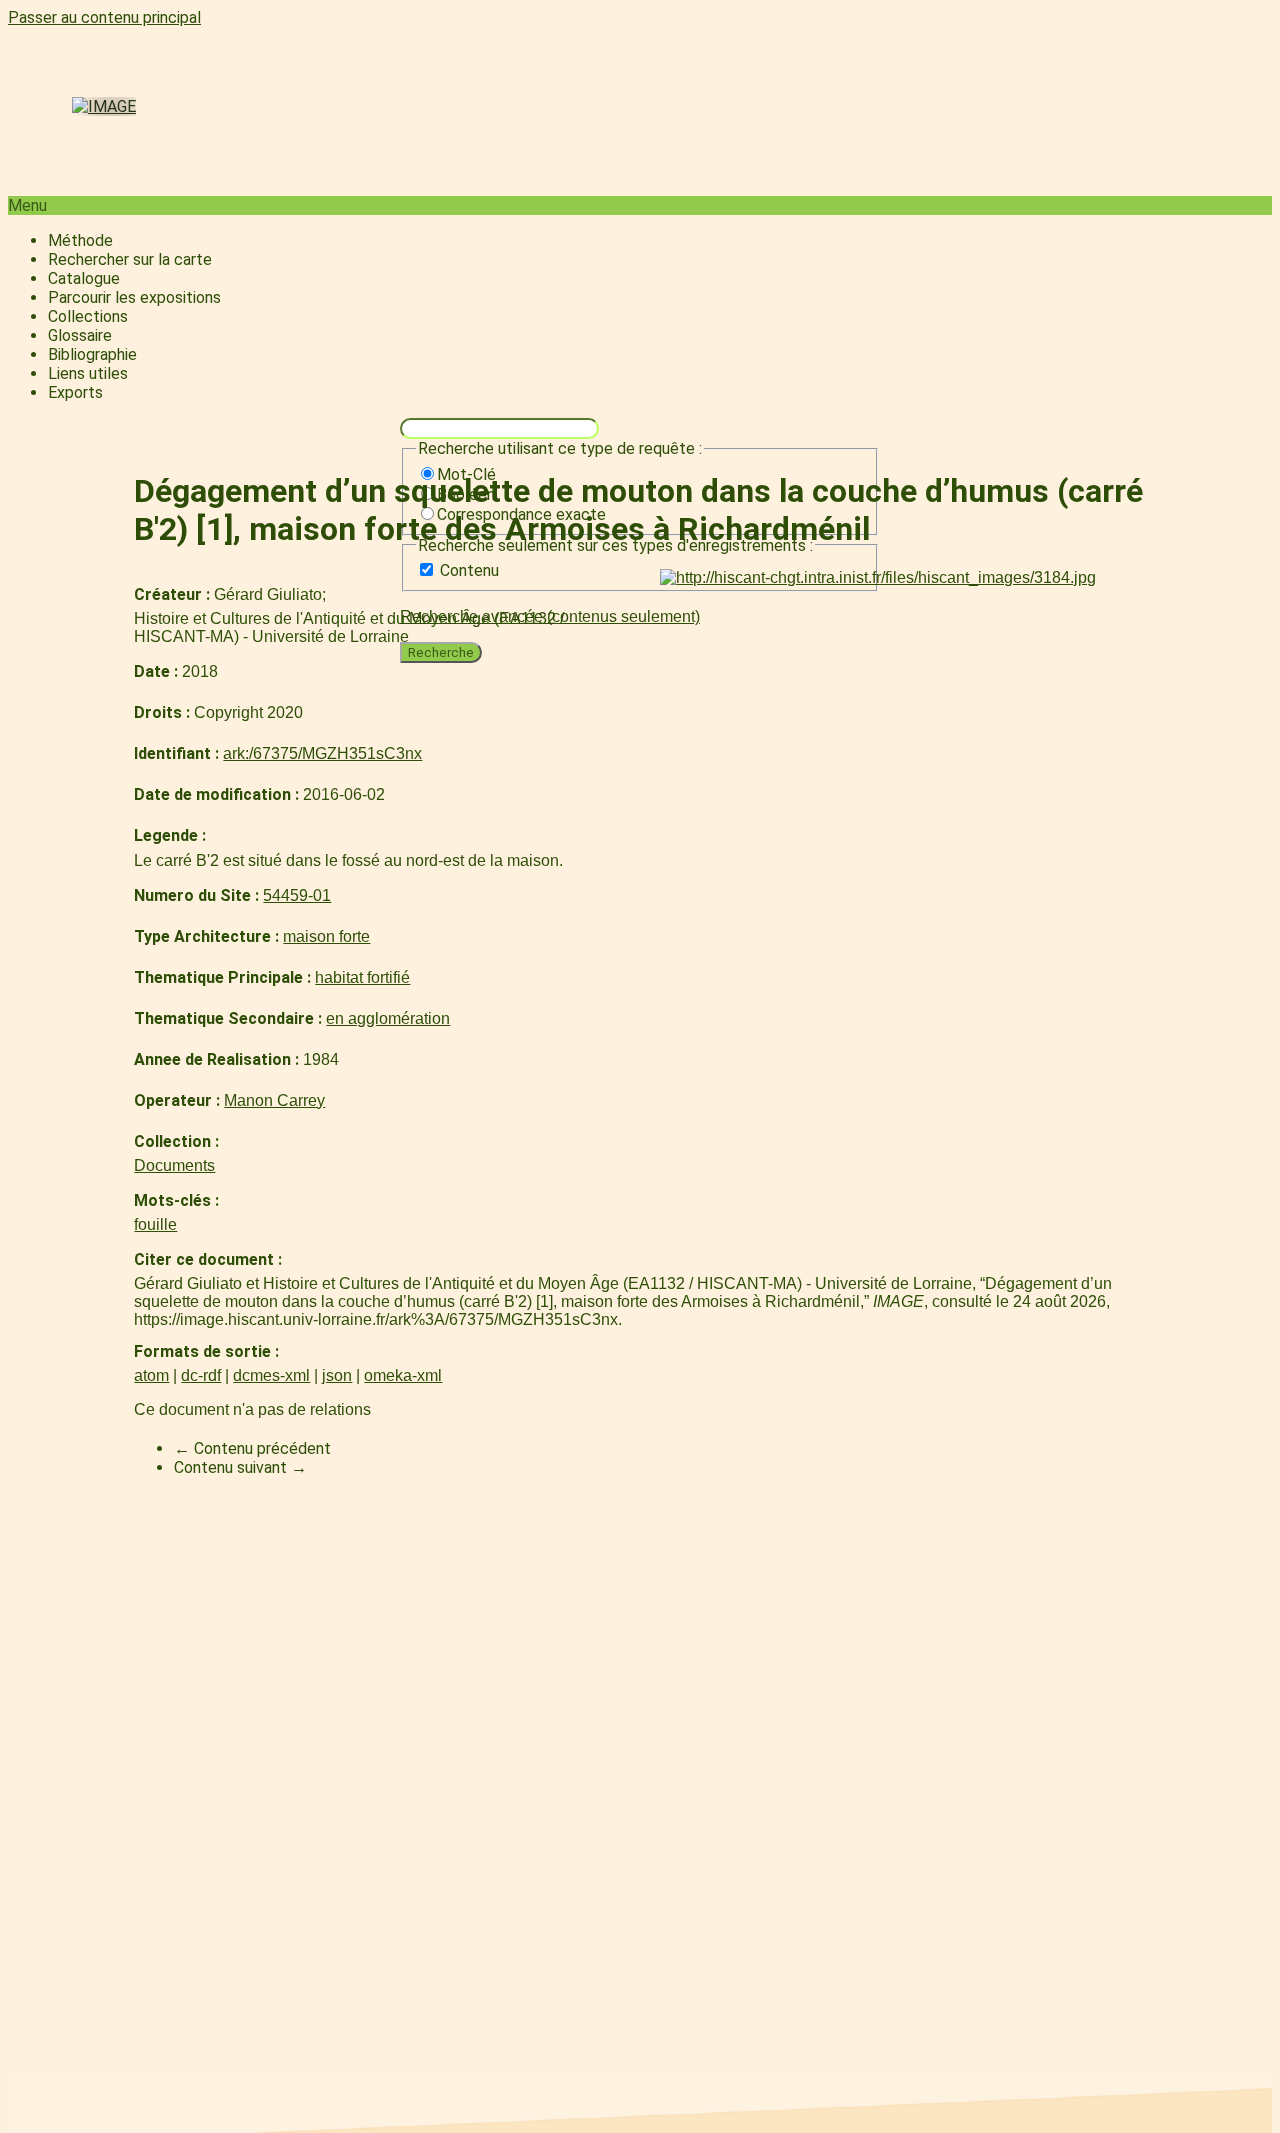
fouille (155, 1224)
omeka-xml (403, 1375)
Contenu (469, 570)
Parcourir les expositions (134, 297)
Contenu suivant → (240, 1467)
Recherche (441, 652)
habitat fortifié (362, 977)
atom (151, 1375)
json (337, 1375)
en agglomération (388, 1018)
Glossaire (80, 335)
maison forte (326, 936)
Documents (174, 1165)
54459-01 (297, 895)
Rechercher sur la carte (130, 259)
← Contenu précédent (252, 1448)
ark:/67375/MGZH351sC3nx (322, 753)
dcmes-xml (271, 1375)
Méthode (80, 240)
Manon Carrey (274, 1100)
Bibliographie (92, 354)
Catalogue (84, 278)
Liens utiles (88, 373)
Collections (88, 316)
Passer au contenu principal (104, 17)
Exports (75, 392)
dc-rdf (201, 1375)
